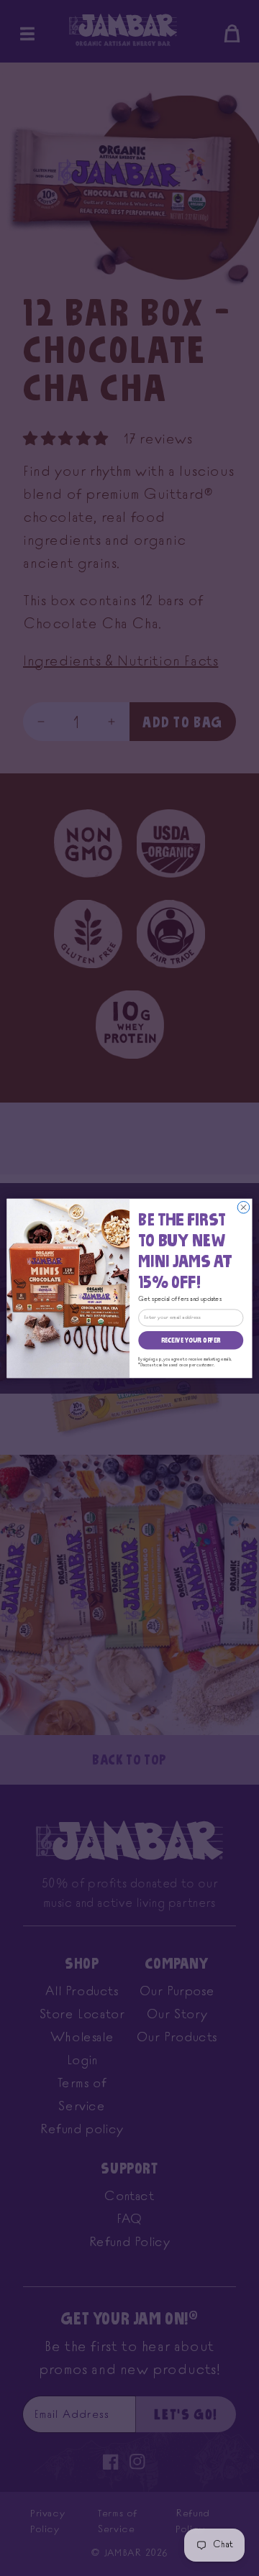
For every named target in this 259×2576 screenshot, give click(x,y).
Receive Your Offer (191, 1340)
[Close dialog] (244, 1207)
